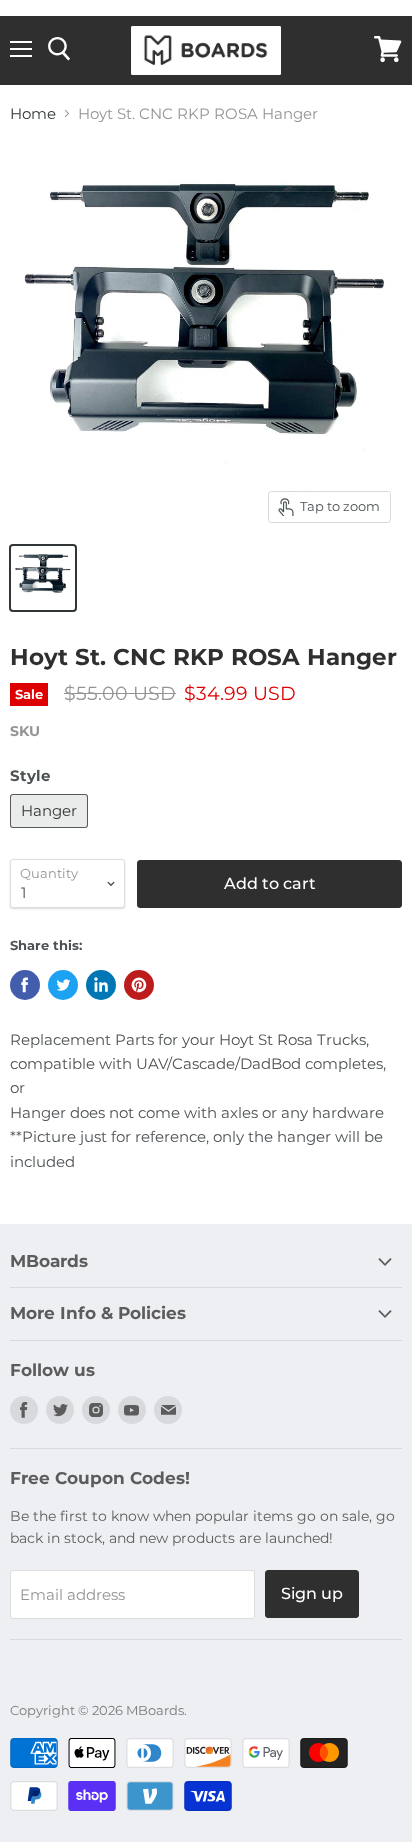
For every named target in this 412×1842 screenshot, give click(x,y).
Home (33, 113)
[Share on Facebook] (25, 985)
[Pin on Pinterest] (139, 985)
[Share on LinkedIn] (101, 985)
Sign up (312, 1593)
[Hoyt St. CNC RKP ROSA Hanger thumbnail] (43, 578)
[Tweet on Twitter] (63, 985)
